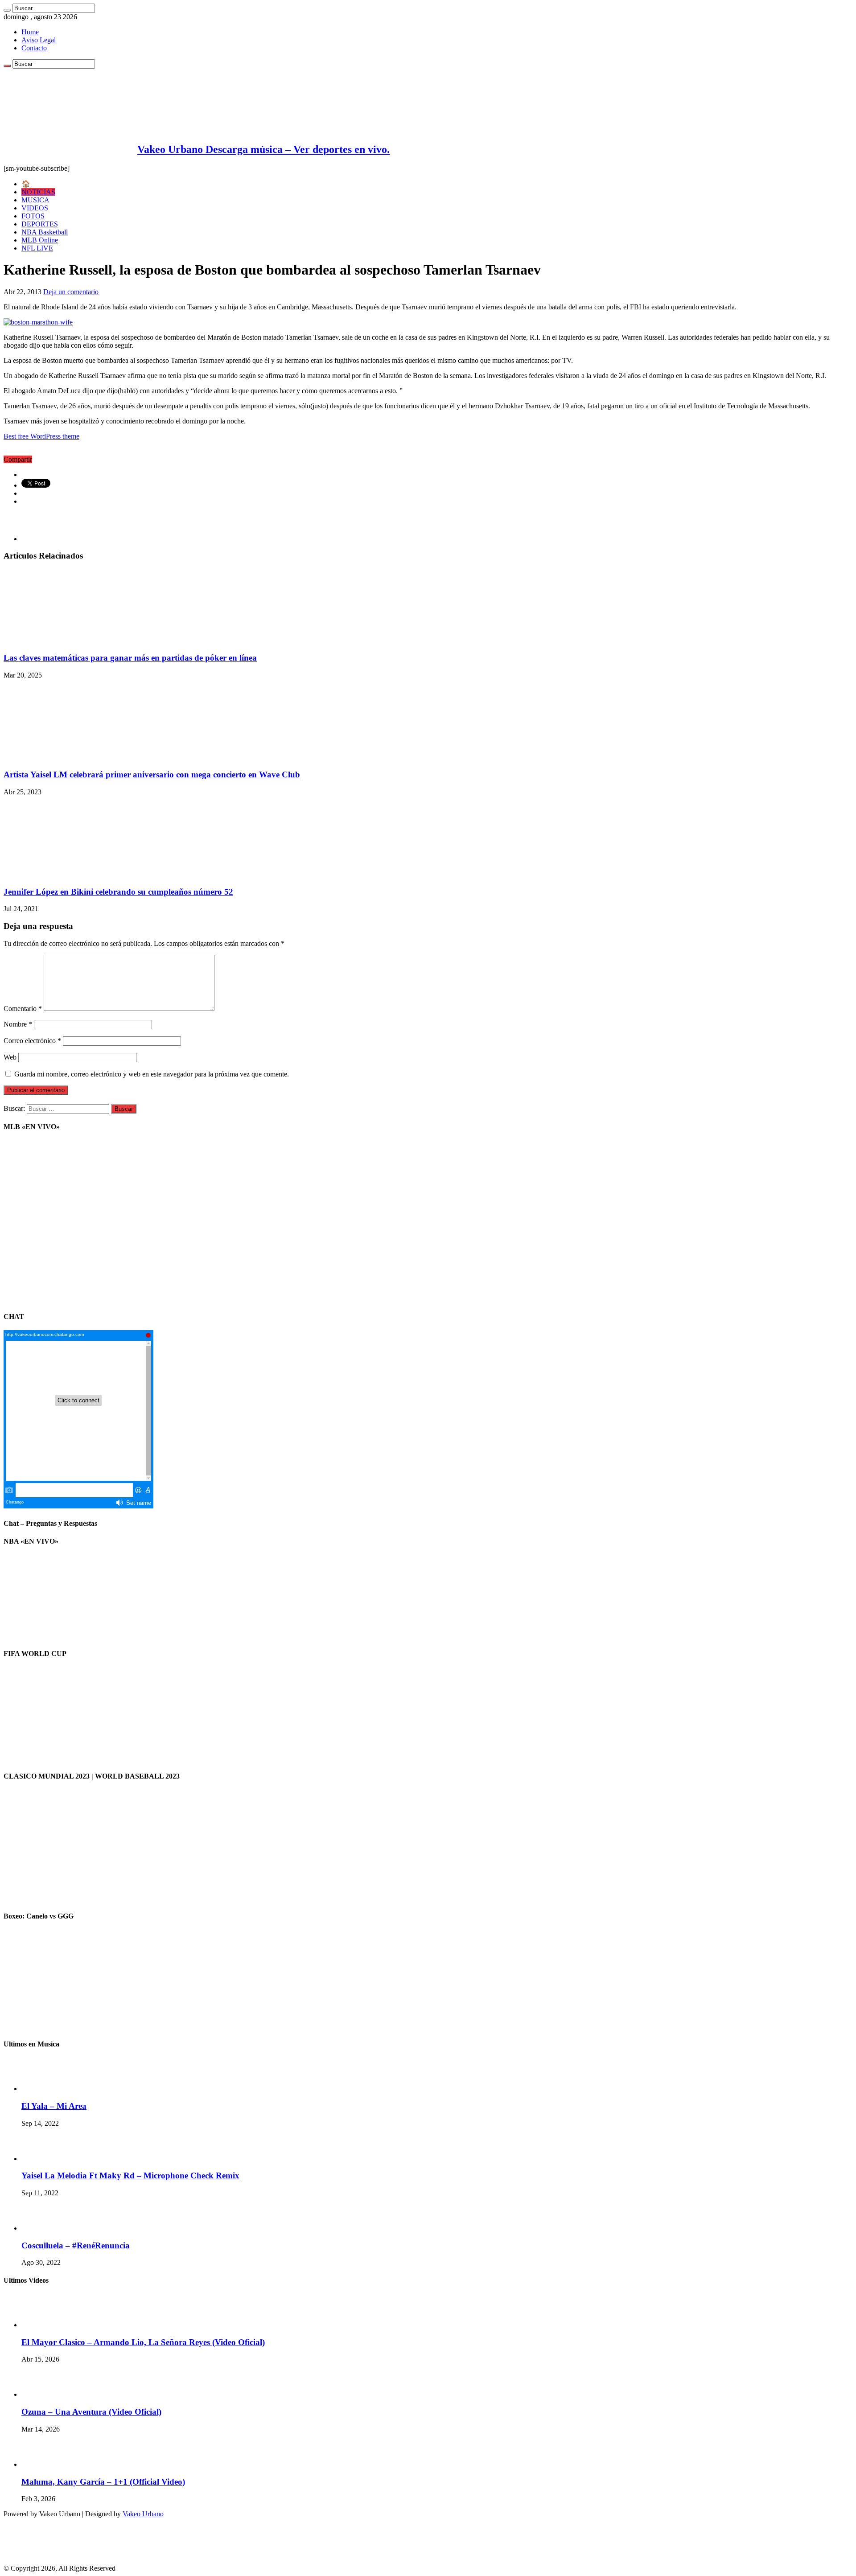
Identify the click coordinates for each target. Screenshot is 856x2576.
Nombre (18, 1024)
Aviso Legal (39, 40)
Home (30, 32)
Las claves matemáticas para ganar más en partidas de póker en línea (130, 658)
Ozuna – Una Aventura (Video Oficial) (91, 2412)
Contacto (34, 48)
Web (10, 1057)
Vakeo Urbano (143, 2514)
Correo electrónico (32, 1041)
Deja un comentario (71, 292)
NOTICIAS (38, 192)
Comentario (23, 1009)
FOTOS (33, 216)
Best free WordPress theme (41, 436)
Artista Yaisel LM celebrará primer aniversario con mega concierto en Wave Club (152, 774)
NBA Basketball (45, 232)
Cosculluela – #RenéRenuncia (76, 2245)
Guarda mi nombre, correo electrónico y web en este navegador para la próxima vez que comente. (152, 1074)
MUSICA (35, 200)
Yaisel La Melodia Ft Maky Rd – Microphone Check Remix (130, 2175)
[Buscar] (7, 10)
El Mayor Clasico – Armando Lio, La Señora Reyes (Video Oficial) (143, 2342)
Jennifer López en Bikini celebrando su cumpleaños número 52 (118, 892)
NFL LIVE (37, 248)
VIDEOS (35, 208)
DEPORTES (40, 224)
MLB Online (40, 240)
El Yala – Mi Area (54, 2106)
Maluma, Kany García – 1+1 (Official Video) (103, 2482)
